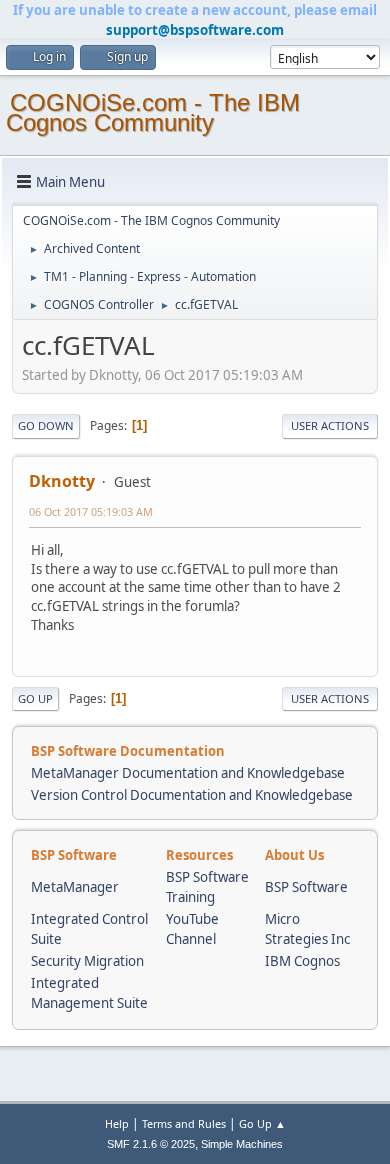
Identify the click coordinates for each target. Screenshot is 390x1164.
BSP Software (306, 887)
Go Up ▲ (262, 1123)
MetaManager (75, 887)
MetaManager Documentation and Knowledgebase (188, 773)
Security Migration (87, 961)
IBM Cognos (302, 961)
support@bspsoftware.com (195, 30)
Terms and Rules (184, 1123)
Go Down (46, 425)
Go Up (35, 698)
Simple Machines (242, 1144)
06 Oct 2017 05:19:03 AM (91, 511)
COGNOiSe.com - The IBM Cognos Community (153, 112)
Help (117, 1123)
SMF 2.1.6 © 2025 (151, 1144)
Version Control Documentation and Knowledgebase (192, 795)
